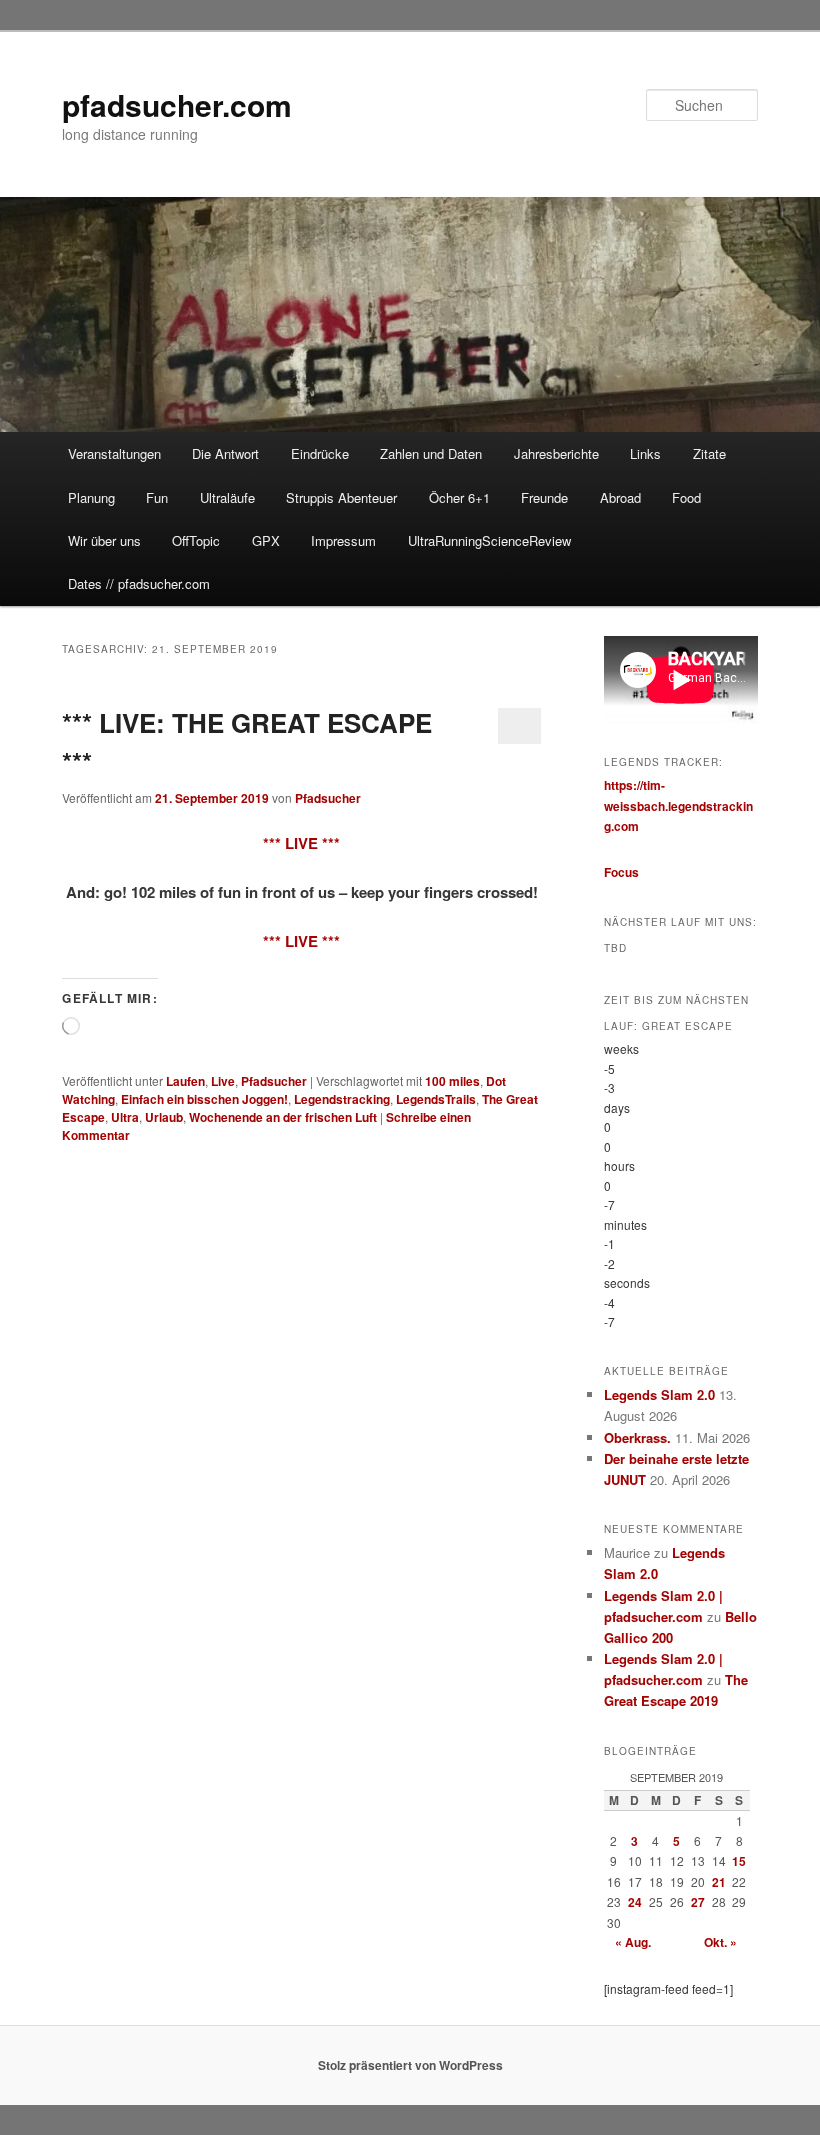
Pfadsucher (328, 798)
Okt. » (720, 1942)
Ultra (125, 1117)
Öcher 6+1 (459, 497)
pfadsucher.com (177, 104)
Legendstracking (342, 1099)
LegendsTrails (436, 1099)
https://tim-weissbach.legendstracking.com (678, 805)
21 (719, 1882)
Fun (157, 497)
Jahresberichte (556, 453)
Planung (91, 497)
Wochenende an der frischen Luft (283, 1117)
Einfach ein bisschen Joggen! (204, 1099)
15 (739, 1861)
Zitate (709, 453)
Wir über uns (104, 540)
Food (686, 497)
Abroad (620, 497)
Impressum (343, 540)
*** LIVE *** (301, 843)
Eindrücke (320, 453)
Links (645, 453)
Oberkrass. (637, 1437)
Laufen (185, 1081)
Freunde (544, 497)
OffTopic (196, 540)
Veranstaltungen (114, 453)
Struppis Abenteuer (341, 497)
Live (223, 1081)
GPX (266, 540)
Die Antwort (225, 453)
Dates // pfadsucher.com (139, 583)
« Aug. (633, 1942)
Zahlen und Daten (431, 453)
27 (698, 1902)
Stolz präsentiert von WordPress (410, 2065)
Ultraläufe (227, 497)
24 (635, 1902)
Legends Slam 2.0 (659, 1394)
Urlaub (164, 1117)
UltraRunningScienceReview (489, 540)
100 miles (452, 1081)
